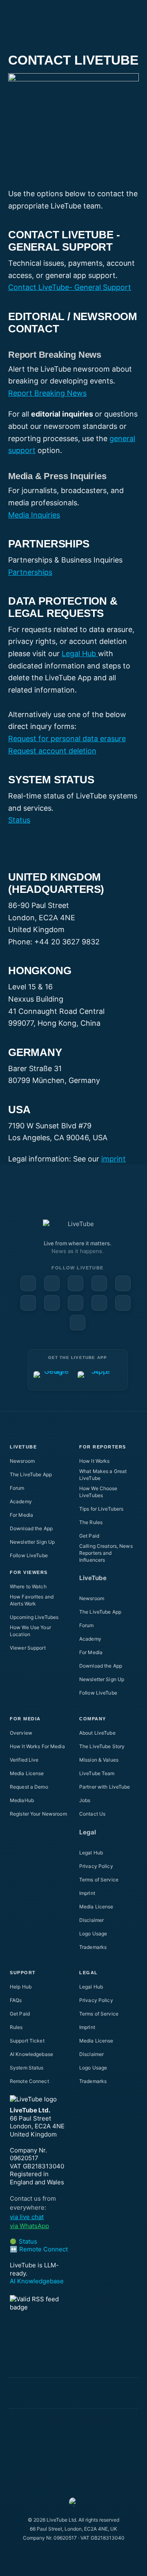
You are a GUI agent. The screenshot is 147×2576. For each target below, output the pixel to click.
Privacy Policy (96, 1866)
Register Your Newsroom (38, 1814)
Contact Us (92, 1814)
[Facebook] (28, 1283)
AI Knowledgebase (31, 2054)
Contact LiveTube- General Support (70, 287)
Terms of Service (99, 1880)
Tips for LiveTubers (101, 1509)
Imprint (87, 1893)
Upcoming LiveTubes (34, 1617)
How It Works (94, 1461)
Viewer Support (28, 1648)
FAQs (16, 2000)
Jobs (85, 1800)
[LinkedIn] (76, 1283)
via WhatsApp (29, 2226)
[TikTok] (123, 1303)
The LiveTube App (31, 1474)
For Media (21, 1515)
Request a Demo (29, 1787)
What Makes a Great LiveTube (103, 1475)
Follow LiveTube (29, 1555)
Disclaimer (91, 1920)
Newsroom (22, 1461)
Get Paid (89, 1536)
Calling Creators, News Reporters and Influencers (106, 1553)
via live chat (27, 2217)
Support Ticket (27, 2041)
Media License (27, 1773)
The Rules (91, 1522)
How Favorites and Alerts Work (32, 1600)
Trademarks (93, 1947)
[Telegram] (76, 1303)
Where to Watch (28, 1586)
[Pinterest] (99, 1283)
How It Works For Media (37, 1746)
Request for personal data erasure (67, 739)
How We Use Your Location (30, 1631)
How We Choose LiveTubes (98, 1492)
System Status (27, 2068)
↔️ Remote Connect (39, 2249)
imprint (114, 1159)
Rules (16, 2027)
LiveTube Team (97, 1773)
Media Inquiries (34, 515)
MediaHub (22, 1800)
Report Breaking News (47, 393)
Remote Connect (29, 2081)
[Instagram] (123, 1283)
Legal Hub (80, 654)
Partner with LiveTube (105, 1787)
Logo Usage (93, 1934)
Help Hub (21, 1987)
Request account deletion (52, 751)
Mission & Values (99, 1760)
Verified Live (24, 1760)
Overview (21, 1733)
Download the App (31, 1528)
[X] (99, 1303)
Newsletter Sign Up (32, 1542)
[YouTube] (52, 1283)
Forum (17, 1488)
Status (19, 820)
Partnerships (30, 572)
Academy (21, 1501)
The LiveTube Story (102, 1746)
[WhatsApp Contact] (78, 1323)
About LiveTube (97, 1733)
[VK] (52, 1303)
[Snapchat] (28, 1303)
